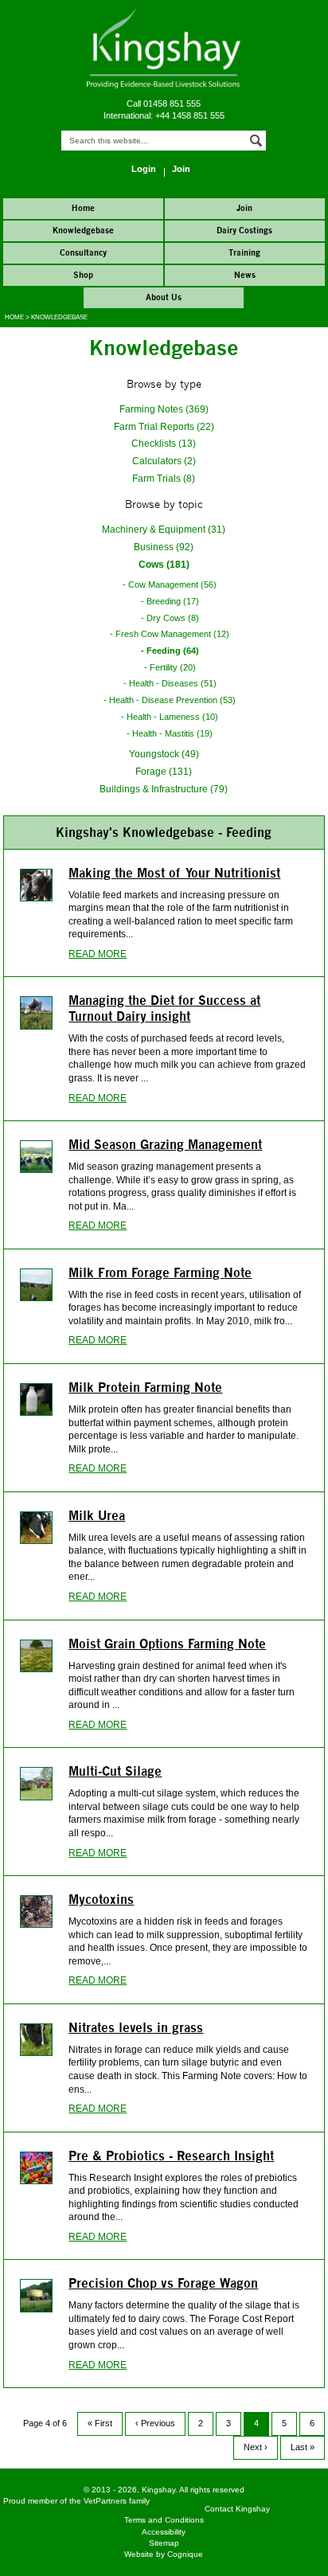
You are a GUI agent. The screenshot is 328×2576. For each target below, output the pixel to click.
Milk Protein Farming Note (145, 1387)
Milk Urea (97, 1515)
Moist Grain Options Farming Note (167, 1644)
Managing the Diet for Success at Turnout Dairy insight (164, 1008)
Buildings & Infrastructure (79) (164, 789)
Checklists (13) (164, 443)
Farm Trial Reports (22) (164, 426)
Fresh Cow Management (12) (172, 634)
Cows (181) (164, 564)
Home (14, 317)
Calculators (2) (164, 461)
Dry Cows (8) (173, 618)
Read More (98, 954)
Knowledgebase (59, 317)
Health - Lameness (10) (172, 717)
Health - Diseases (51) (173, 683)
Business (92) (164, 547)
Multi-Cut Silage (115, 1771)
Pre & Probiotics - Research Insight (171, 2156)
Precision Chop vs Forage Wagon (163, 2283)
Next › (256, 2447)
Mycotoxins (101, 1899)
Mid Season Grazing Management (165, 1144)
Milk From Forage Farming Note (160, 1272)
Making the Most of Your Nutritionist (174, 873)
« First (100, 2423)
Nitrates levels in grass (136, 2027)
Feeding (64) (173, 651)
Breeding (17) (173, 601)
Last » (303, 2447)
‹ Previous (155, 2423)
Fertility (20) (173, 667)
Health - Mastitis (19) (172, 733)
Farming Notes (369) (164, 409)
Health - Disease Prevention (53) (172, 700)
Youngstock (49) (164, 754)
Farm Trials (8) (164, 478)
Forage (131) (164, 771)
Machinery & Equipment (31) (164, 529)
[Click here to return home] (164, 86)
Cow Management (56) (172, 584)
